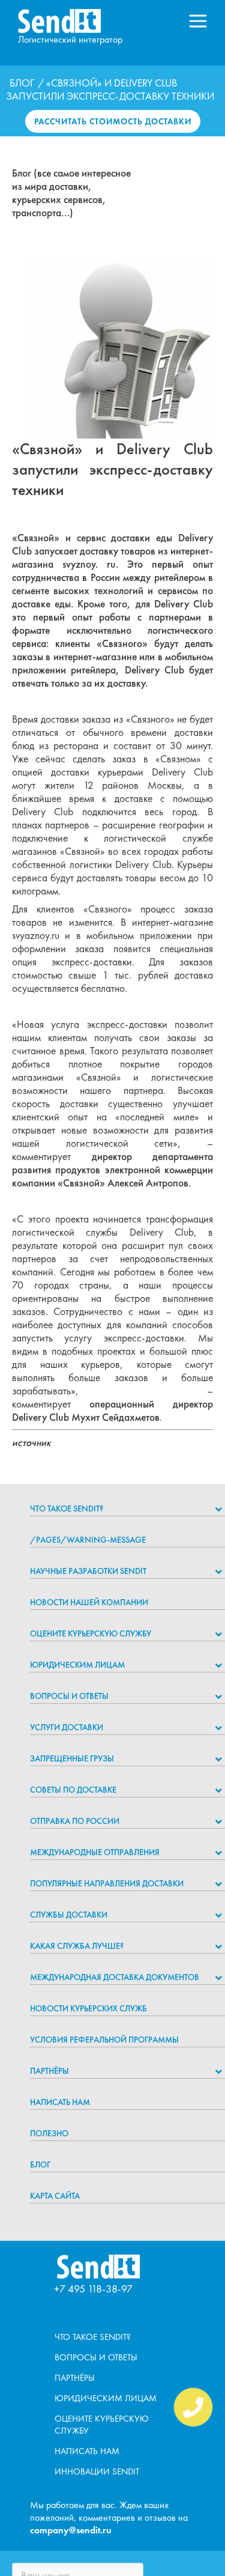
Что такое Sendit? (67, 1508)
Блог (22, 83)
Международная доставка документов (115, 1977)
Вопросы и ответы (69, 1696)
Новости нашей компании (89, 1602)
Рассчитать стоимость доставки (113, 121)
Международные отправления (95, 1852)
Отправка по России (75, 1821)
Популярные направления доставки (107, 1883)
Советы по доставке (73, 1790)
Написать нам (60, 2102)
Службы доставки (69, 1915)
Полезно (49, 2133)
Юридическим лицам (77, 1665)
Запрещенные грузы (72, 1758)
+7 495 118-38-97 (93, 2289)
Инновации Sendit (97, 2471)
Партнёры (49, 2071)
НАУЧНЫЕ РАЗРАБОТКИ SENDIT (88, 1571)
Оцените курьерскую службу (91, 1633)
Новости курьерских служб (88, 2008)
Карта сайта (55, 2196)
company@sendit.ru (71, 2530)
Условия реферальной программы (104, 2040)
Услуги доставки (67, 1727)
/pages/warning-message (88, 1540)
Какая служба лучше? (77, 1946)
